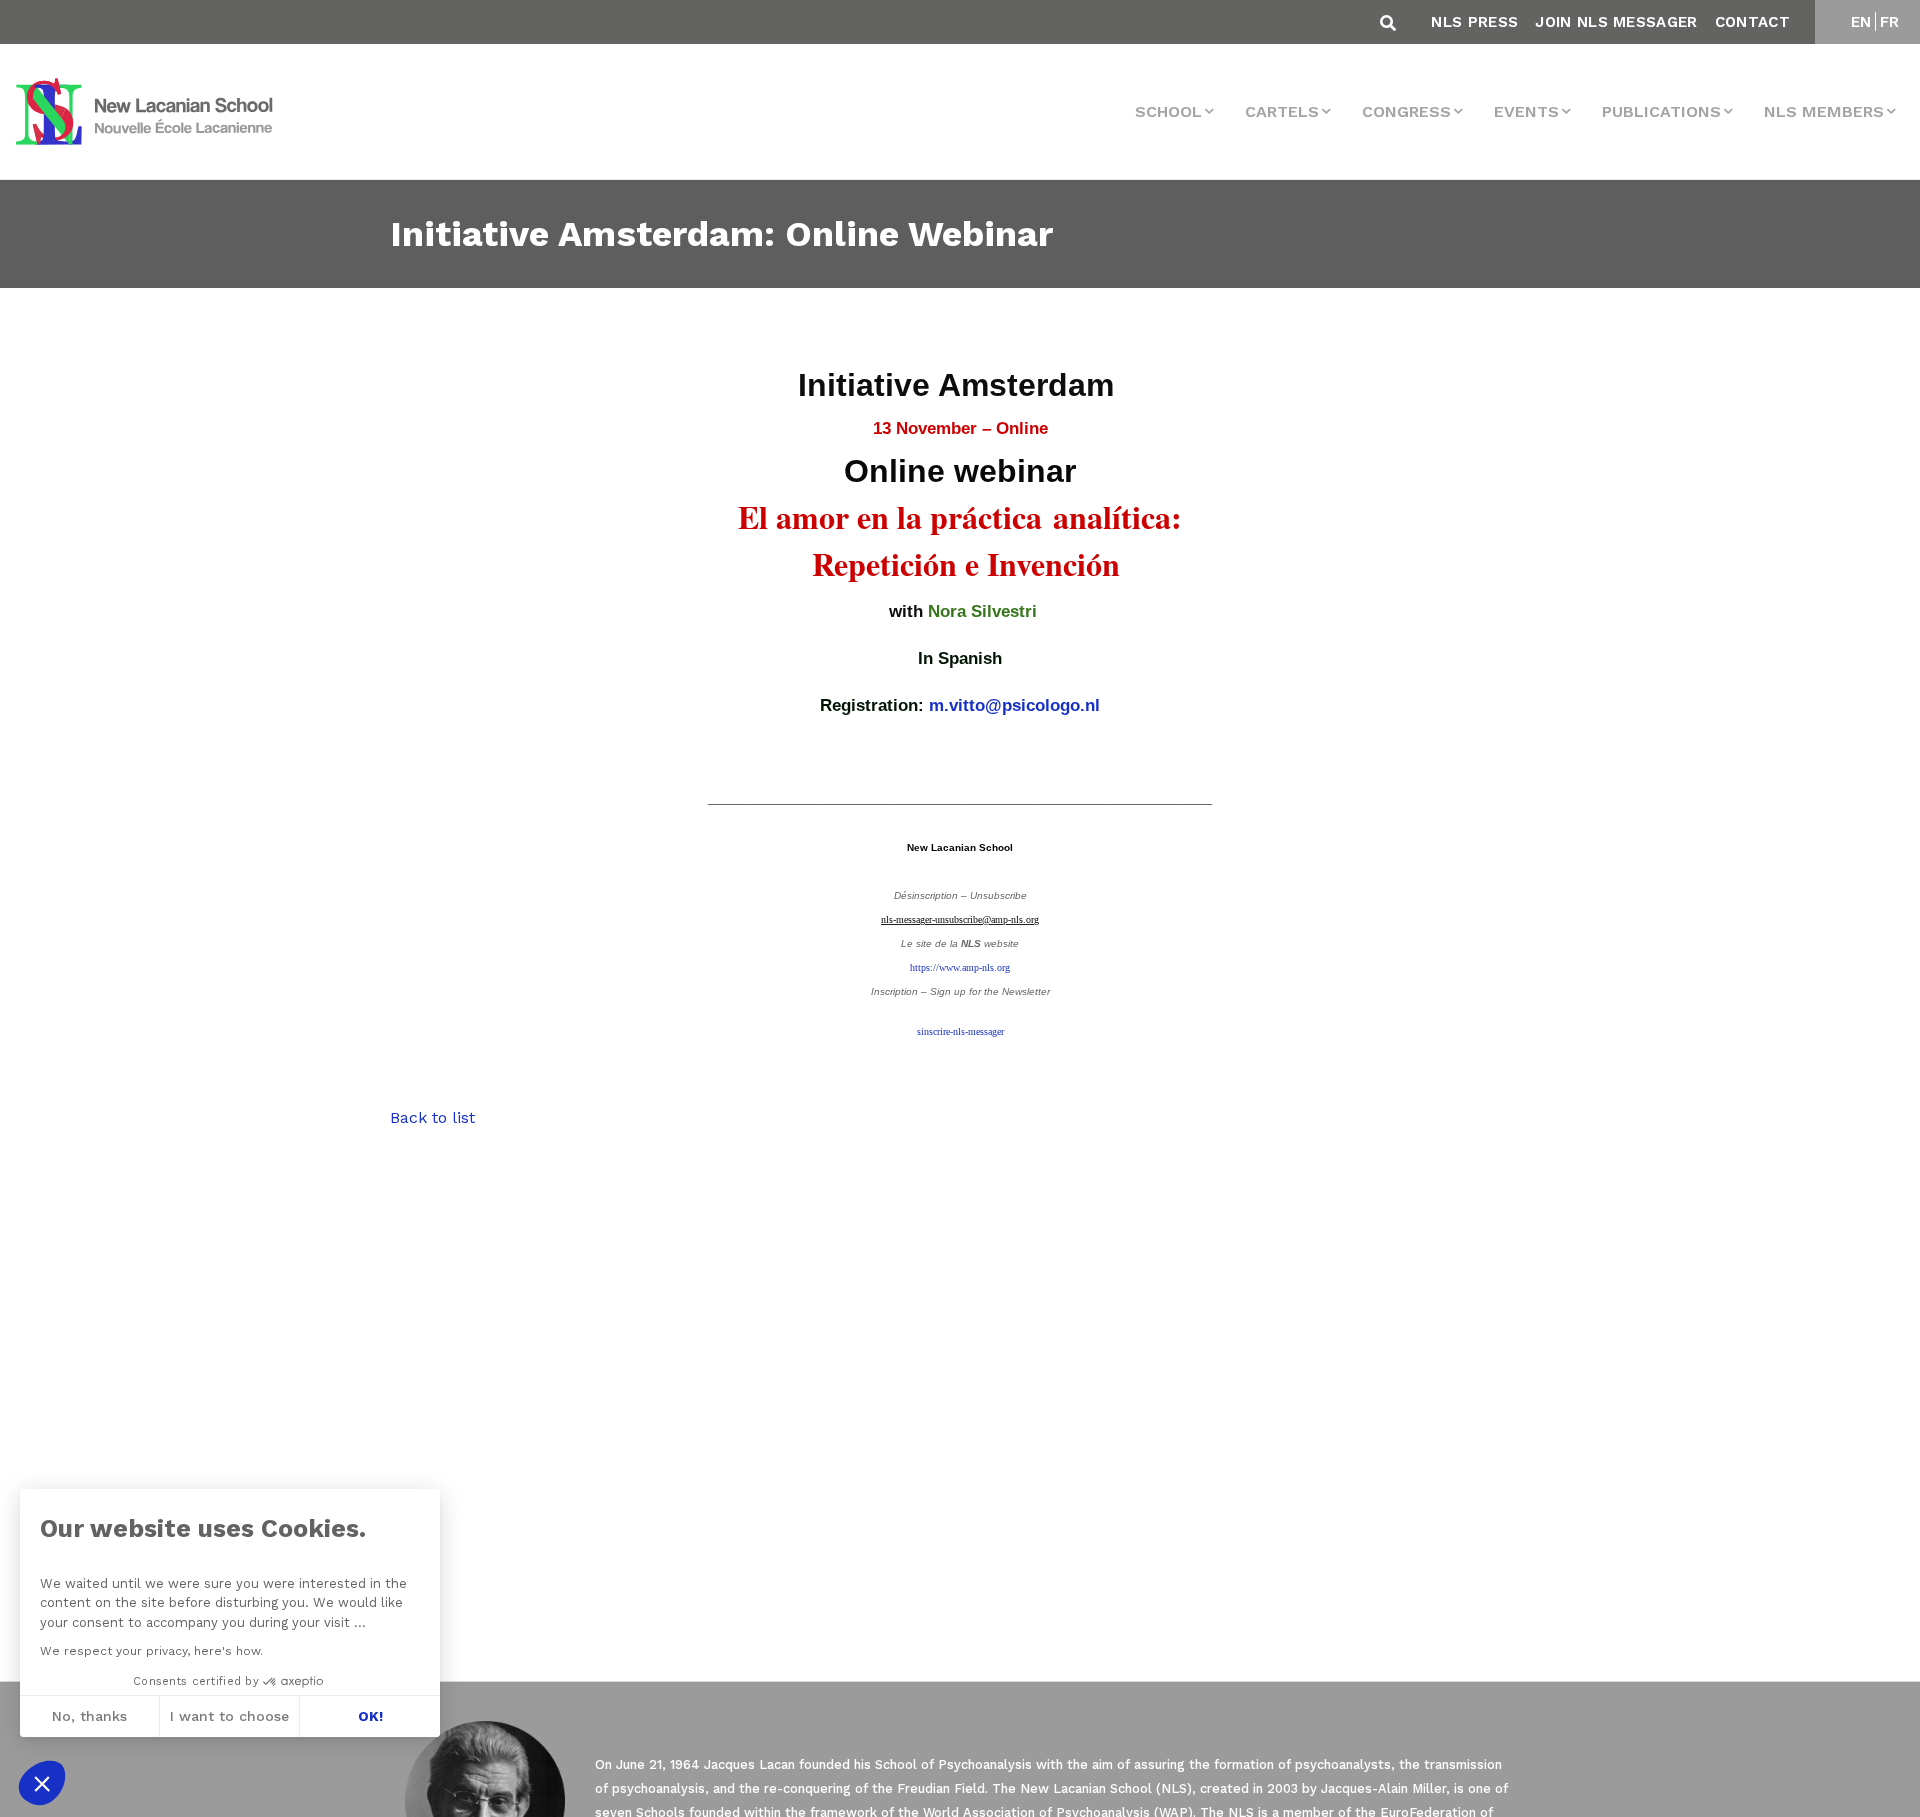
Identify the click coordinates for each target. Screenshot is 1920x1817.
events (1526, 111)
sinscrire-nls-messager (960, 1031)
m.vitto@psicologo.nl (1014, 705)
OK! (370, 1716)
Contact (1752, 22)
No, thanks (89, 1716)
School (1168, 111)
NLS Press (1474, 22)
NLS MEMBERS (1824, 111)
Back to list (432, 1117)
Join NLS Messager (1616, 22)
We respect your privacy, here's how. (151, 1651)
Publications (1661, 111)
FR (1890, 22)
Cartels (1282, 111)
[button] (42, 1783)
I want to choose (229, 1716)
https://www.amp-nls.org (960, 967)
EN (1861, 22)
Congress (1406, 111)
